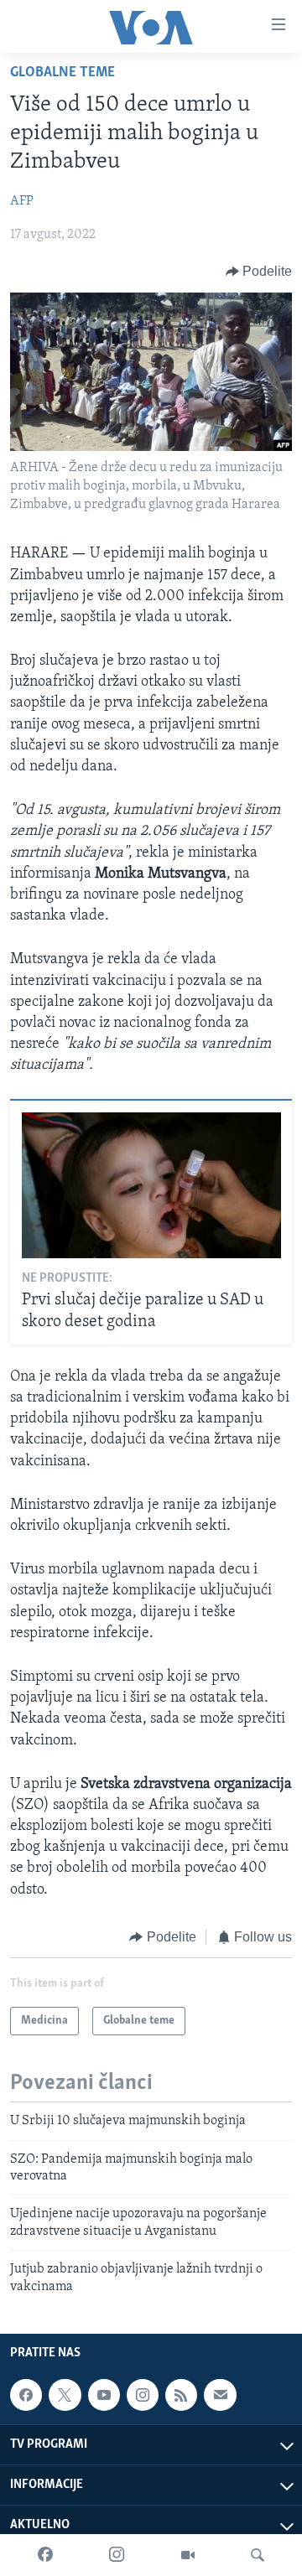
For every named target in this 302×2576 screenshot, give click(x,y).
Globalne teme (62, 73)
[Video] (188, 2555)
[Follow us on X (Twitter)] (65, 2395)
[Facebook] (45, 2555)
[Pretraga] (258, 2555)
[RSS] (181, 2395)
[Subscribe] (220, 2395)
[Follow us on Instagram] (143, 2395)
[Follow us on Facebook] (26, 2395)
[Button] (259, 272)
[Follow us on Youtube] (104, 2395)
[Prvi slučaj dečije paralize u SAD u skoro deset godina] (151, 1185)
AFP (22, 201)
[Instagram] (117, 2555)
